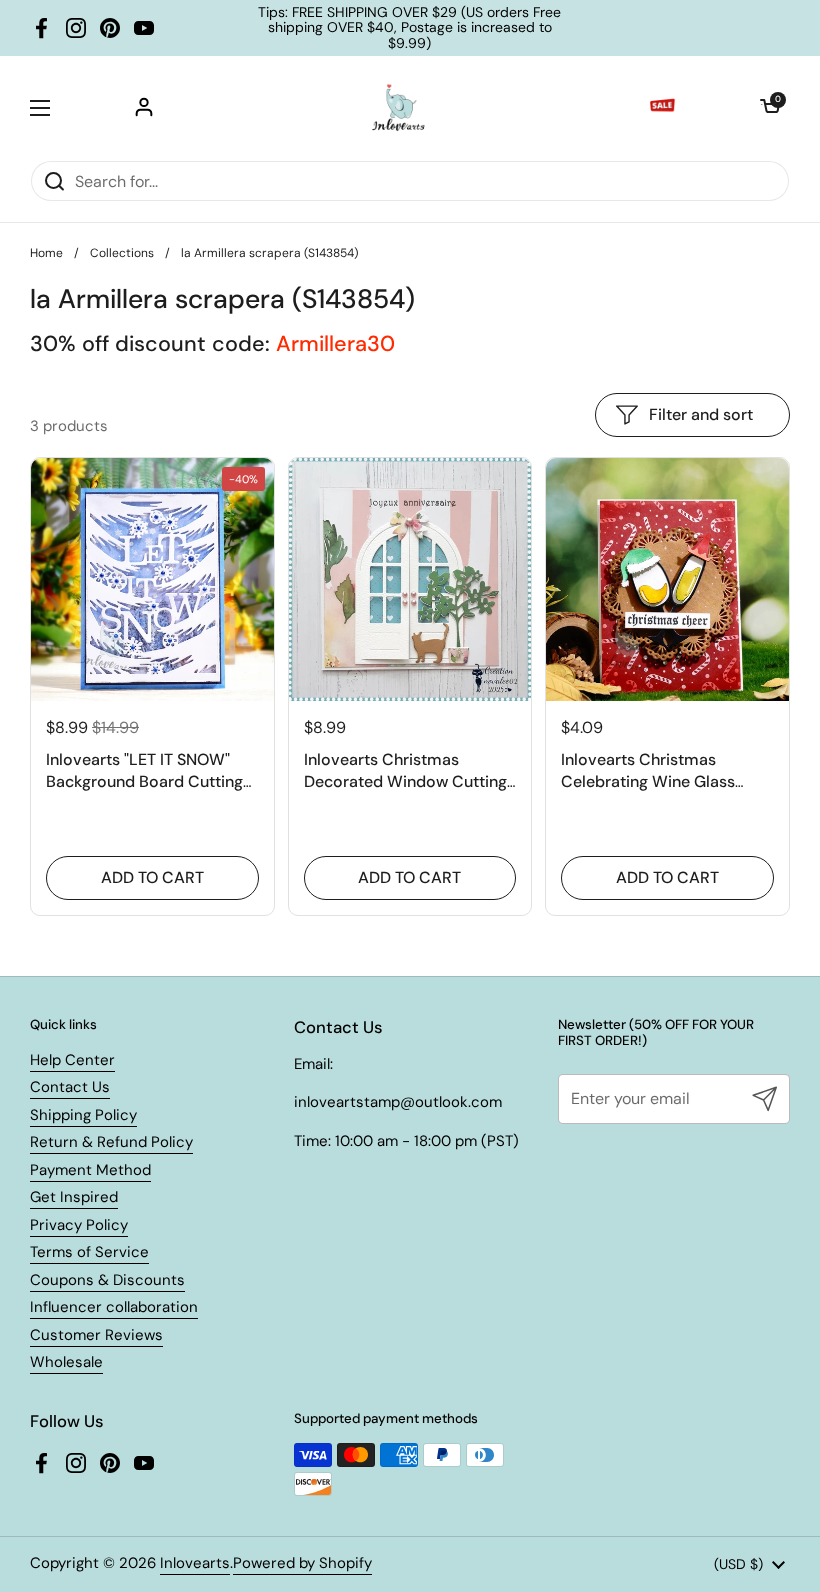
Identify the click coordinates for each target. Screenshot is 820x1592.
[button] (770, 108)
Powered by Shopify (302, 1563)
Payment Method (90, 1170)
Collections (122, 253)
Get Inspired (74, 1197)
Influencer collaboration (114, 1307)
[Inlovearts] (398, 108)
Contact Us (70, 1087)
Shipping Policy (83, 1115)
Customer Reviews (96, 1335)
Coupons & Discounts (107, 1280)
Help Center (72, 1060)
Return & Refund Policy (111, 1142)
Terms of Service (89, 1252)
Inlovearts (195, 1563)
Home (46, 253)
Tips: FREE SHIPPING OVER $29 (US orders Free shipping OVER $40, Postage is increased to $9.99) (409, 28)
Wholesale (66, 1362)
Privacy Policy (79, 1225)
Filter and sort (701, 414)
